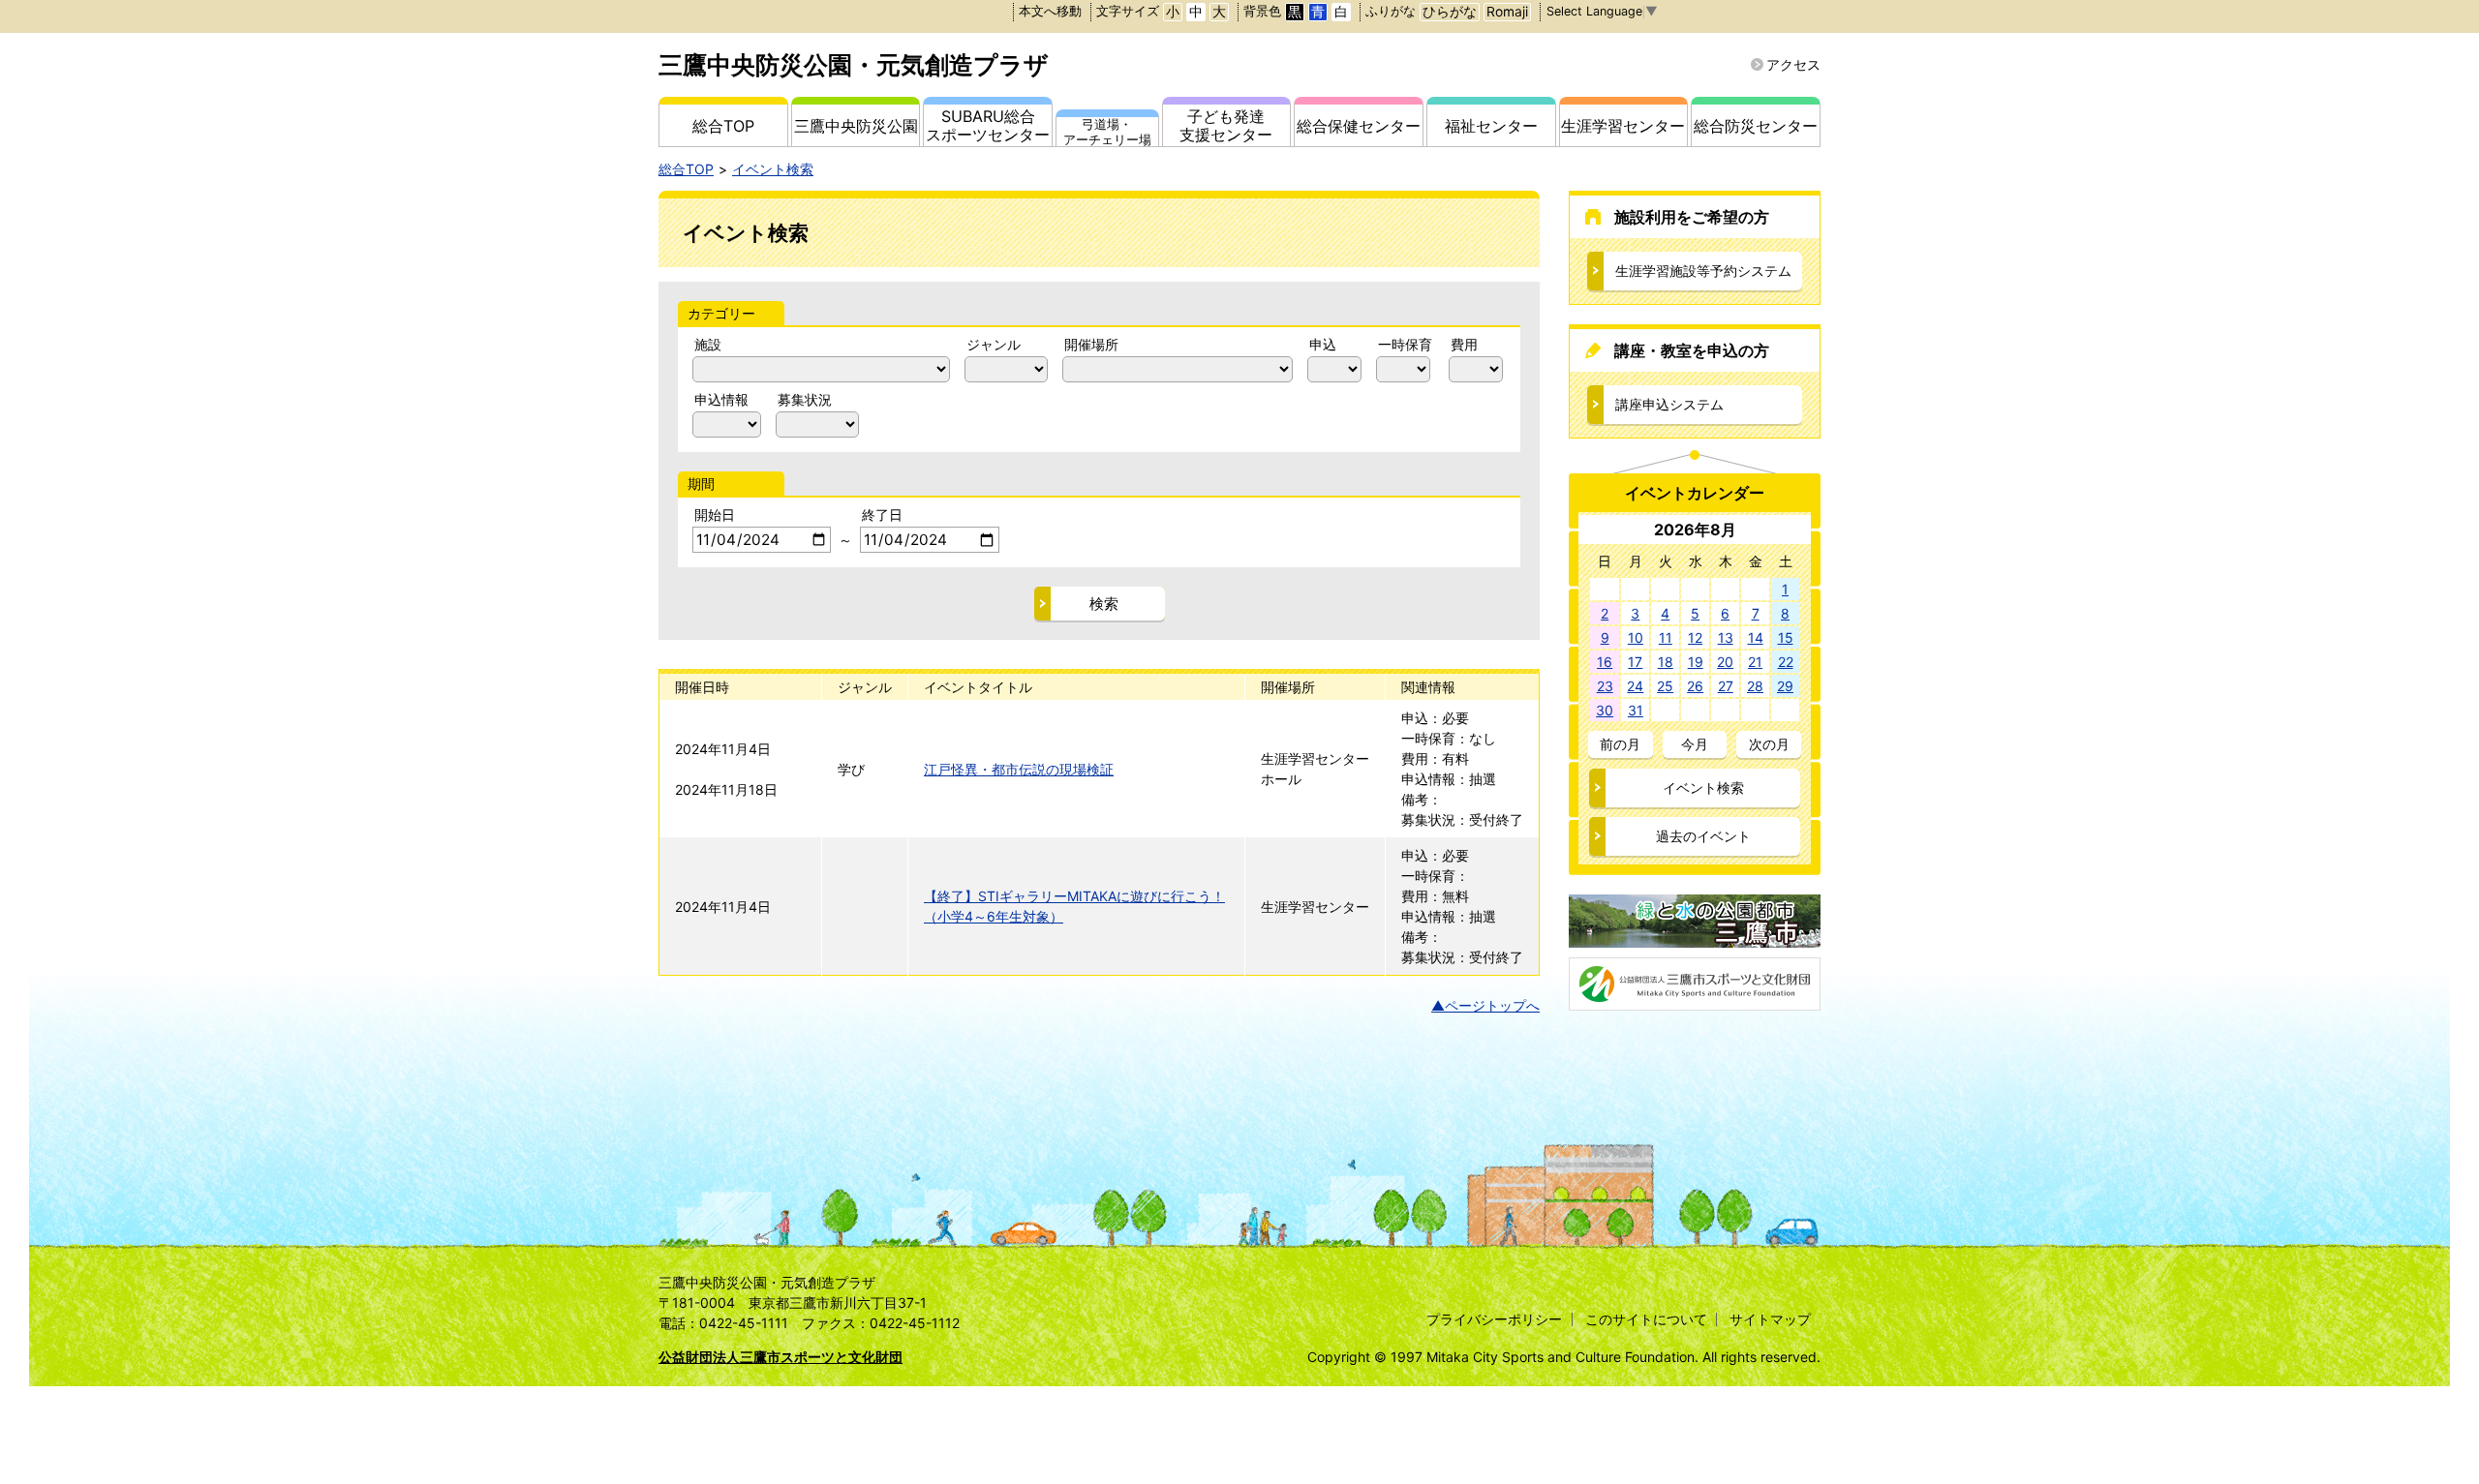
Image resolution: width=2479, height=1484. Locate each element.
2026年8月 (1695, 530)
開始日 (715, 515)
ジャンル (994, 344)
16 (1605, 662)
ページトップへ (1492, 1005)
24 (1635, 686)
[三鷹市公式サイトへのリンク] (1695, 938)
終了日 (882, 515)
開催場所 (1091, 344)
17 (1635, 662)
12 (1695, 637)
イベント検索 (773, 169)
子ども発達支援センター (1226, 125)
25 (1665, 686)
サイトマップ (1770, 1319)
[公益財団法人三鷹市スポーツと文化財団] (1695, 1000)
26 (1695, 686)
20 (1725, 662)
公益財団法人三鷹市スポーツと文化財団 (780, 1357)
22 (1786, 662)
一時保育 (1405, 344)
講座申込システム (1669, 404)
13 (1726, 637)
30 (1605, 710)
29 (1785, 686)
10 (1636, 637)
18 (1666, 662)
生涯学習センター (1623, 126)
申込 (1323, 344)
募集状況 (805, 399)
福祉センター (1491, 126)
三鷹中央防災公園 (856, 126)
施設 (708, 344)
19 (1696, 662)
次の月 (1769, 744)
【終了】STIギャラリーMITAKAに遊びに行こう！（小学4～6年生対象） (1074, 906)
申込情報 (721, 399)
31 (1636, 710)
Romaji (1507, 12)
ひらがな (1450, 12)
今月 (1695, 744)
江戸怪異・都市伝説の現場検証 (1019, 769)
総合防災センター (1756, 126)
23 (1605, 686)
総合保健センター (1359, 126)
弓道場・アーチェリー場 (1107, 132)
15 (1786, 637)
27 (1726, 686)
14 (1756, 637)
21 (1755, 662)
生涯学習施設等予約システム (1703, 271)
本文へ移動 (1050, 11)
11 (1666, 637)
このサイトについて (1646, 1319)
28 (1755, 686)
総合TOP (723, 126)
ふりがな (1391, 11)
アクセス (1793, 64)
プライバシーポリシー (1494, 1319)
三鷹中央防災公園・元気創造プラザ (854, 65)
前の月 (1620, 744)
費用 (1464, 344)
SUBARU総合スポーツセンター (988, 125)
